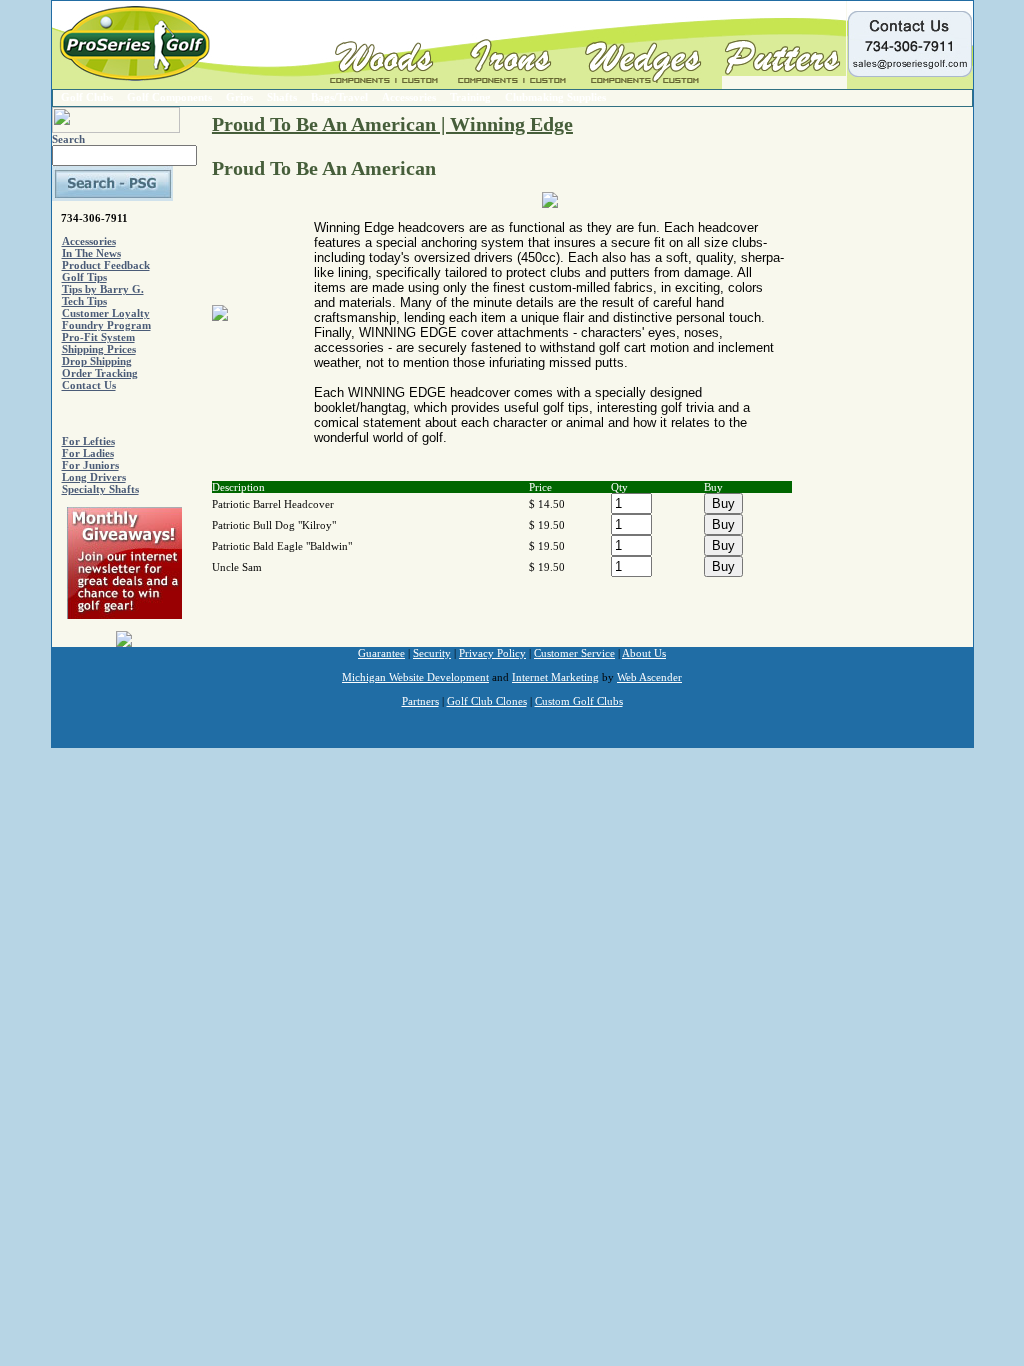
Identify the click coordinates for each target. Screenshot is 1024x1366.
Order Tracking (100, 373)
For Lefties (88, 441)
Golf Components (169, 97)
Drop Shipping (97, 361)
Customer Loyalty (106, 313)
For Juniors (90, 465)
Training (470, 97)
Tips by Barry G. (103, 289)
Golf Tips (84, 277)
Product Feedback (106, 265)
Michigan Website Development (415, 677)
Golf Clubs (87, 97)
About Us (644, 653)
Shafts (282, 97)
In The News (91, 253)
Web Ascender (649, 677)
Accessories (409, 97)
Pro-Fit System (98, 337)
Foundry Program (106, 325)
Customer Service (574, 653)
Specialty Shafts (100, 489)
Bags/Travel (339, 97)
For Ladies (88, 453)
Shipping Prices (99, 349)
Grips (239, 97)
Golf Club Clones (487, 701)
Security (432, 653)
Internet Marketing (555, 677)
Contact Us (89, 385)
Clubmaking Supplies (555, 97)
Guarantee (381, 653)
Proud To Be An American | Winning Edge (392, 124)
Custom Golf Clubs (579, 701)
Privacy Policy (492, 653)
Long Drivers (94, 477)
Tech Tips (84, 301)
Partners (420, 701)
